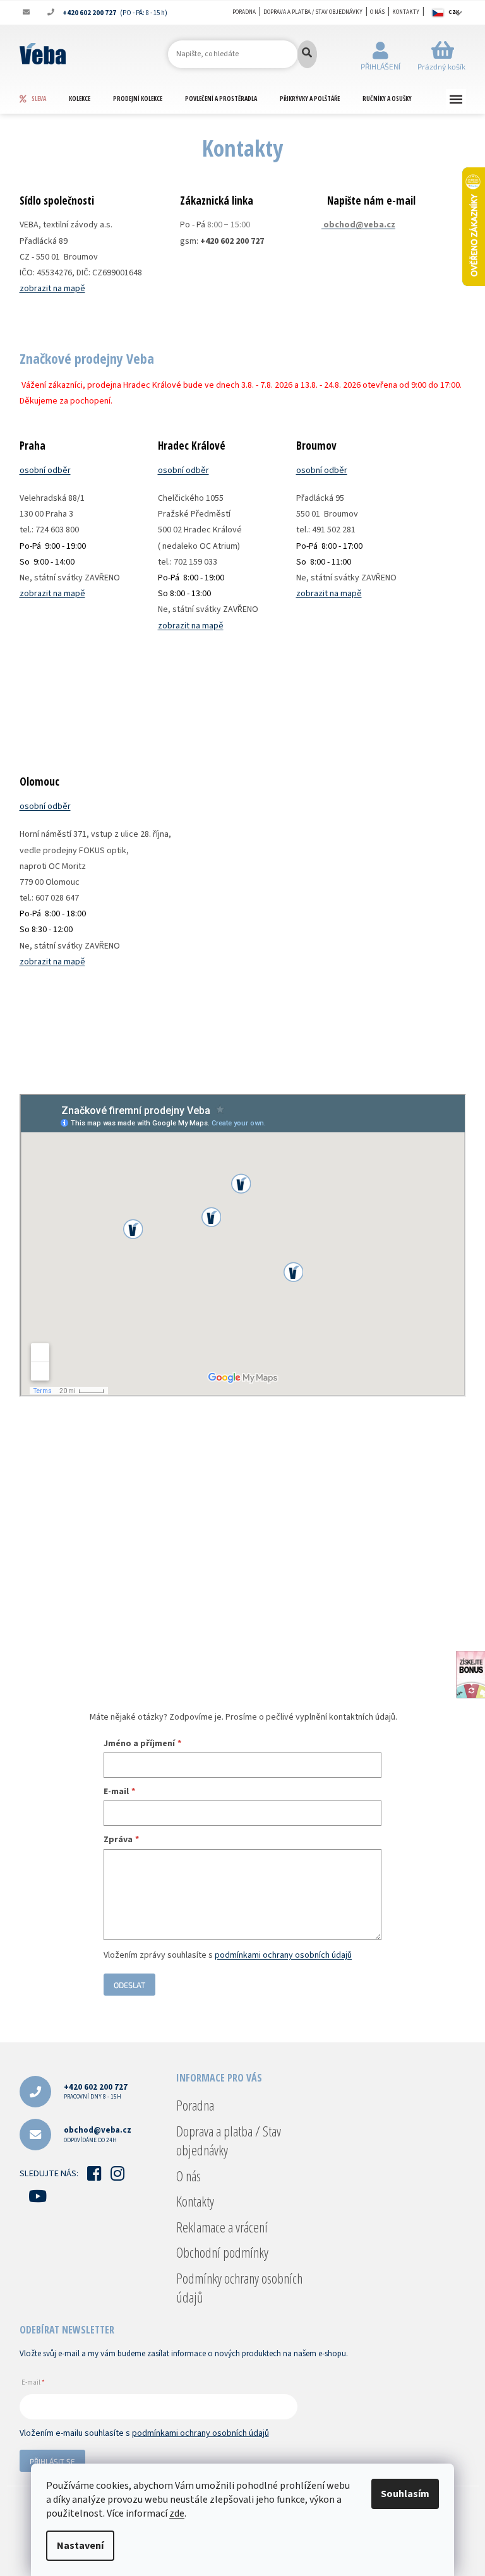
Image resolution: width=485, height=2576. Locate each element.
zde (177, 2513)
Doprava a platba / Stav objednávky (313, 12)
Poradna (244, 12)
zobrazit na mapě (52, 289)
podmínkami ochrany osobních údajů (283, 1955)
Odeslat (129, 1985)
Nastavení (80, 2546)
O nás (377, 12)
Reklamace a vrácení (222, 2227)
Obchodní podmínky (222, 2252)
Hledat (307, 54)
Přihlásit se (52, 2461)
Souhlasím (405, 2494)
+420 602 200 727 (96, 2091)
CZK (454, 12)
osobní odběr (45, 470)
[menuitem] (44, 99)
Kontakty (406, 12)
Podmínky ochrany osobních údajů (239, 2287)
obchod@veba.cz (98, 2134)
